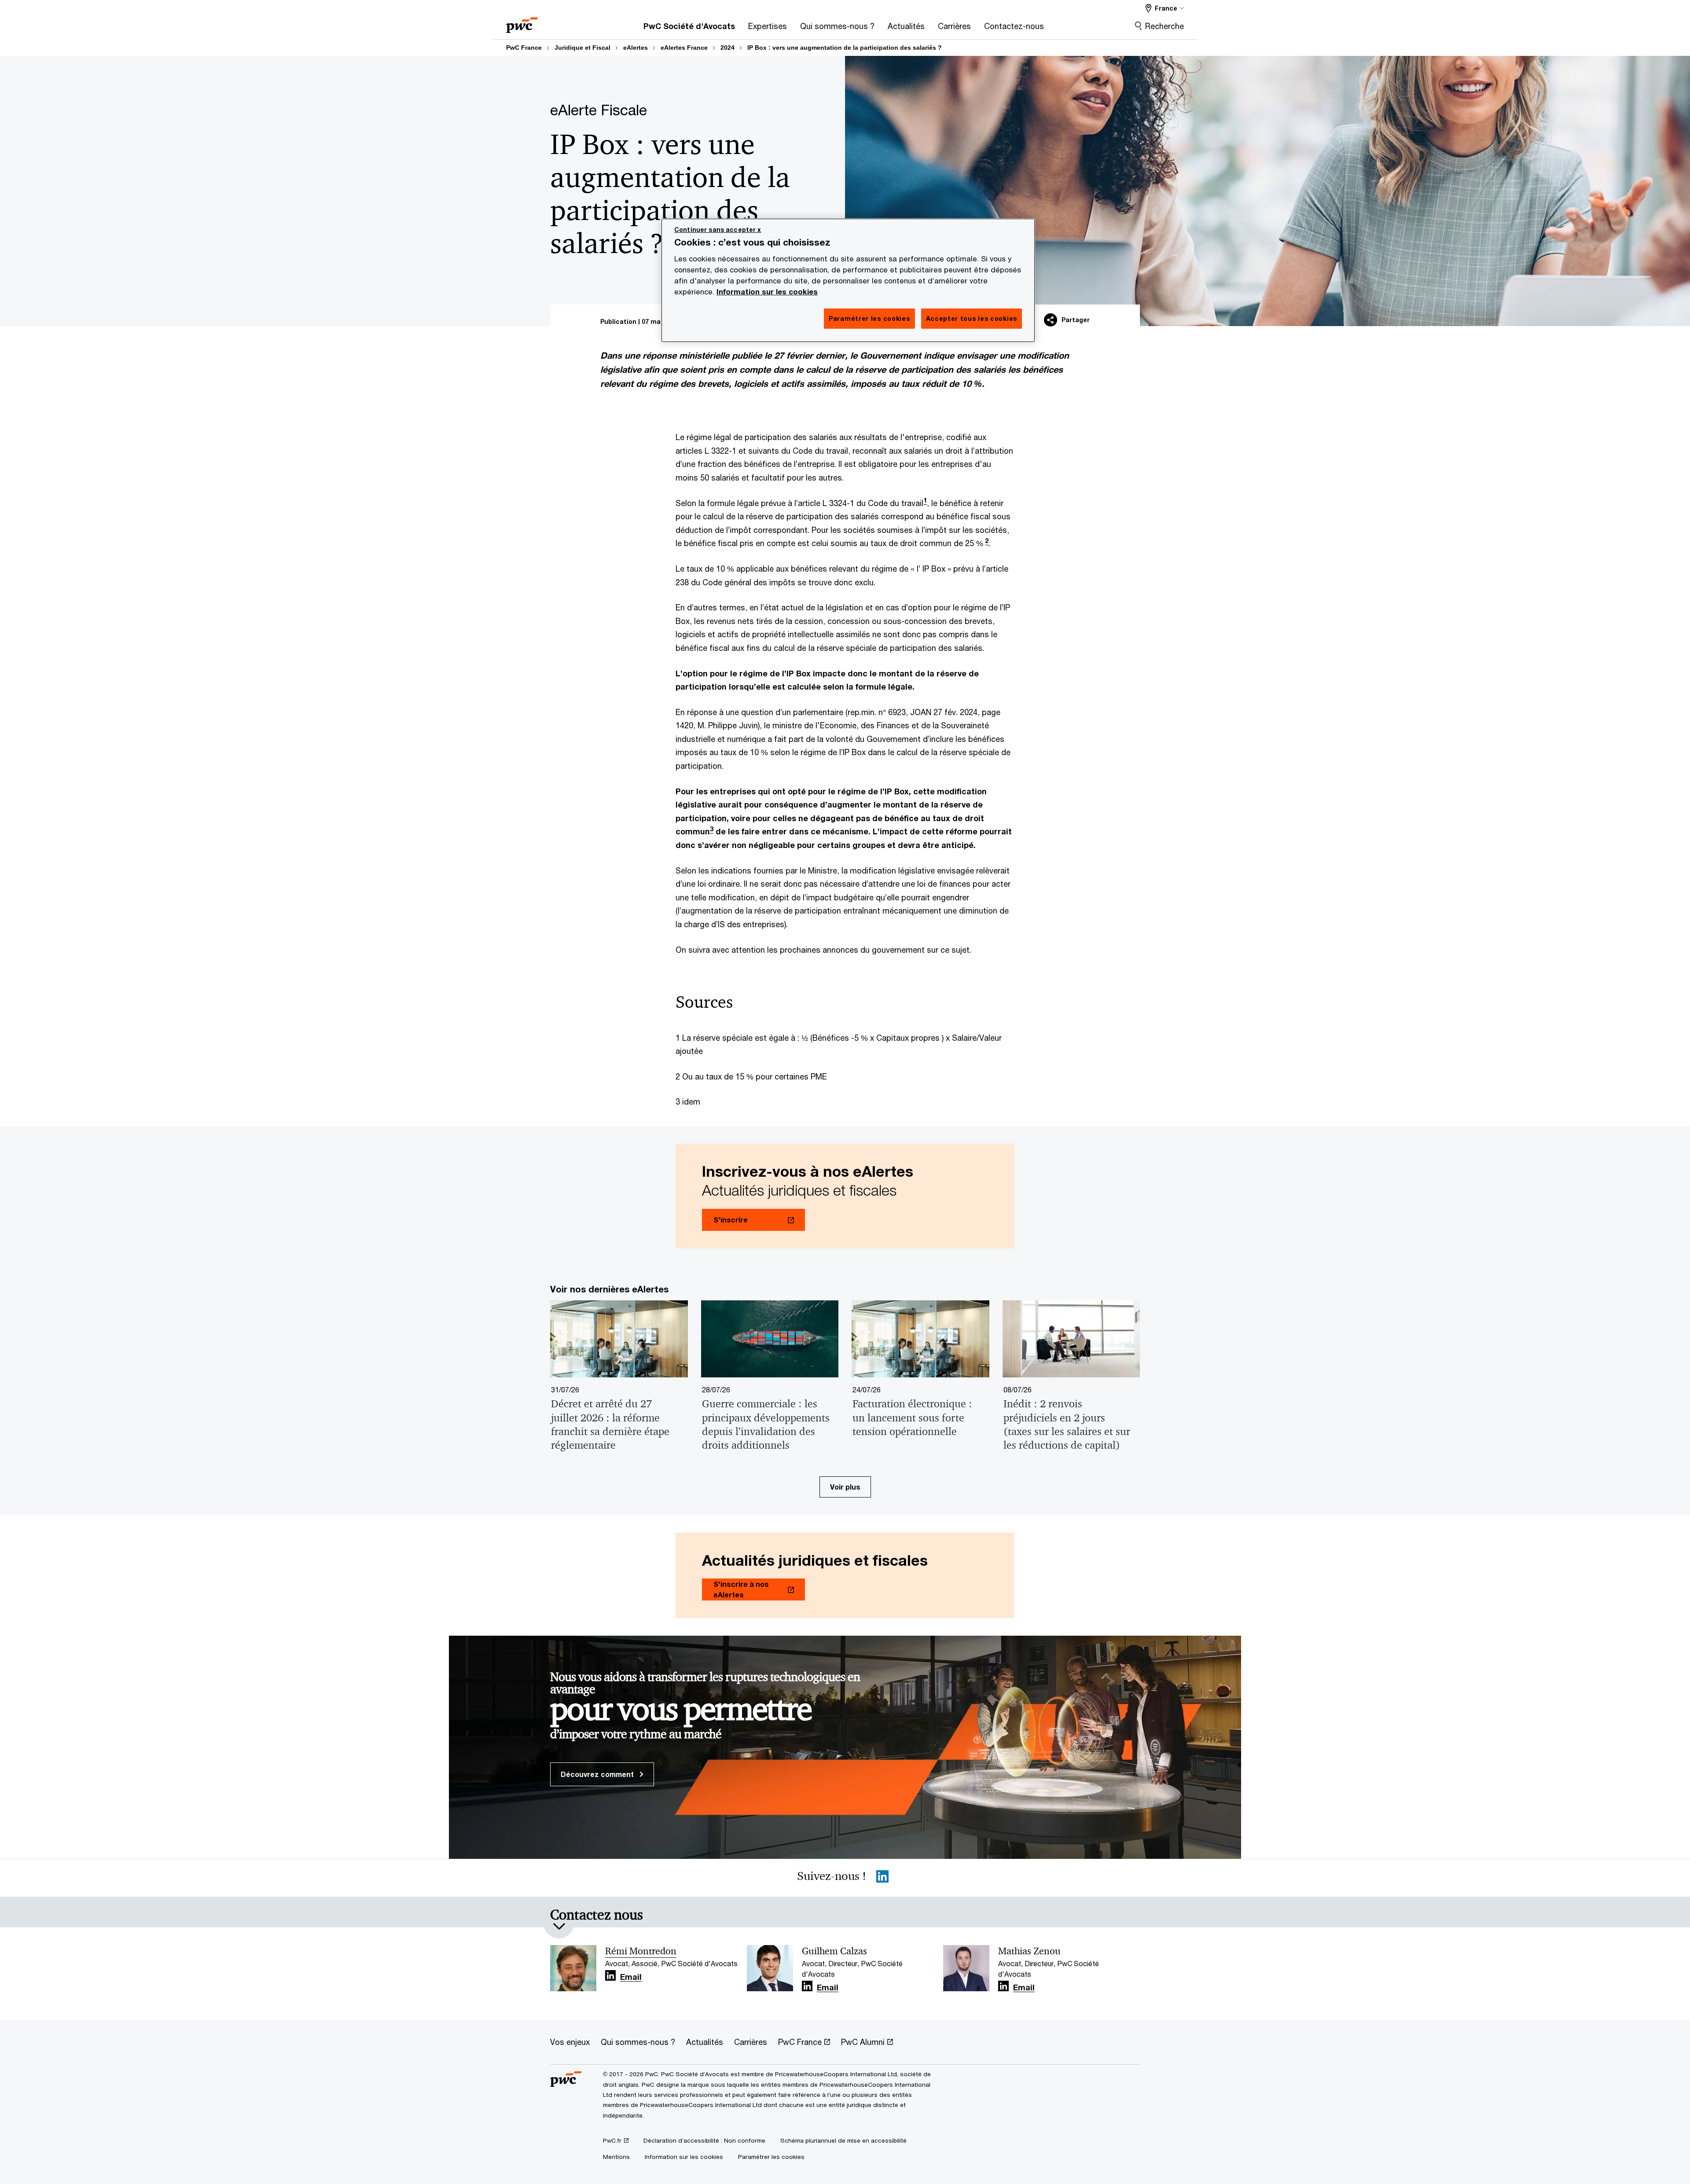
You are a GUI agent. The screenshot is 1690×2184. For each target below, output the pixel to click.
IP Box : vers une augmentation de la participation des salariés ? (845, 48)
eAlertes (636, 48)
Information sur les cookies (767, 292)
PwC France (524, 48)
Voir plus (845, 1487)
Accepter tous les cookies (972, 318)
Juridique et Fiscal (582, 48)
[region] (848, 280)
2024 (727, 48)
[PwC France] (522, 22)
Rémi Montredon (641, 1951)
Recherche (1165, 26)
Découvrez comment (598, 1774)
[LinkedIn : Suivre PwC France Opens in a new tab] (882, 1878)
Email (631, 1977)
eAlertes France (684, 48)
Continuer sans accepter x (718, 229)
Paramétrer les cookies (771, 2157)
